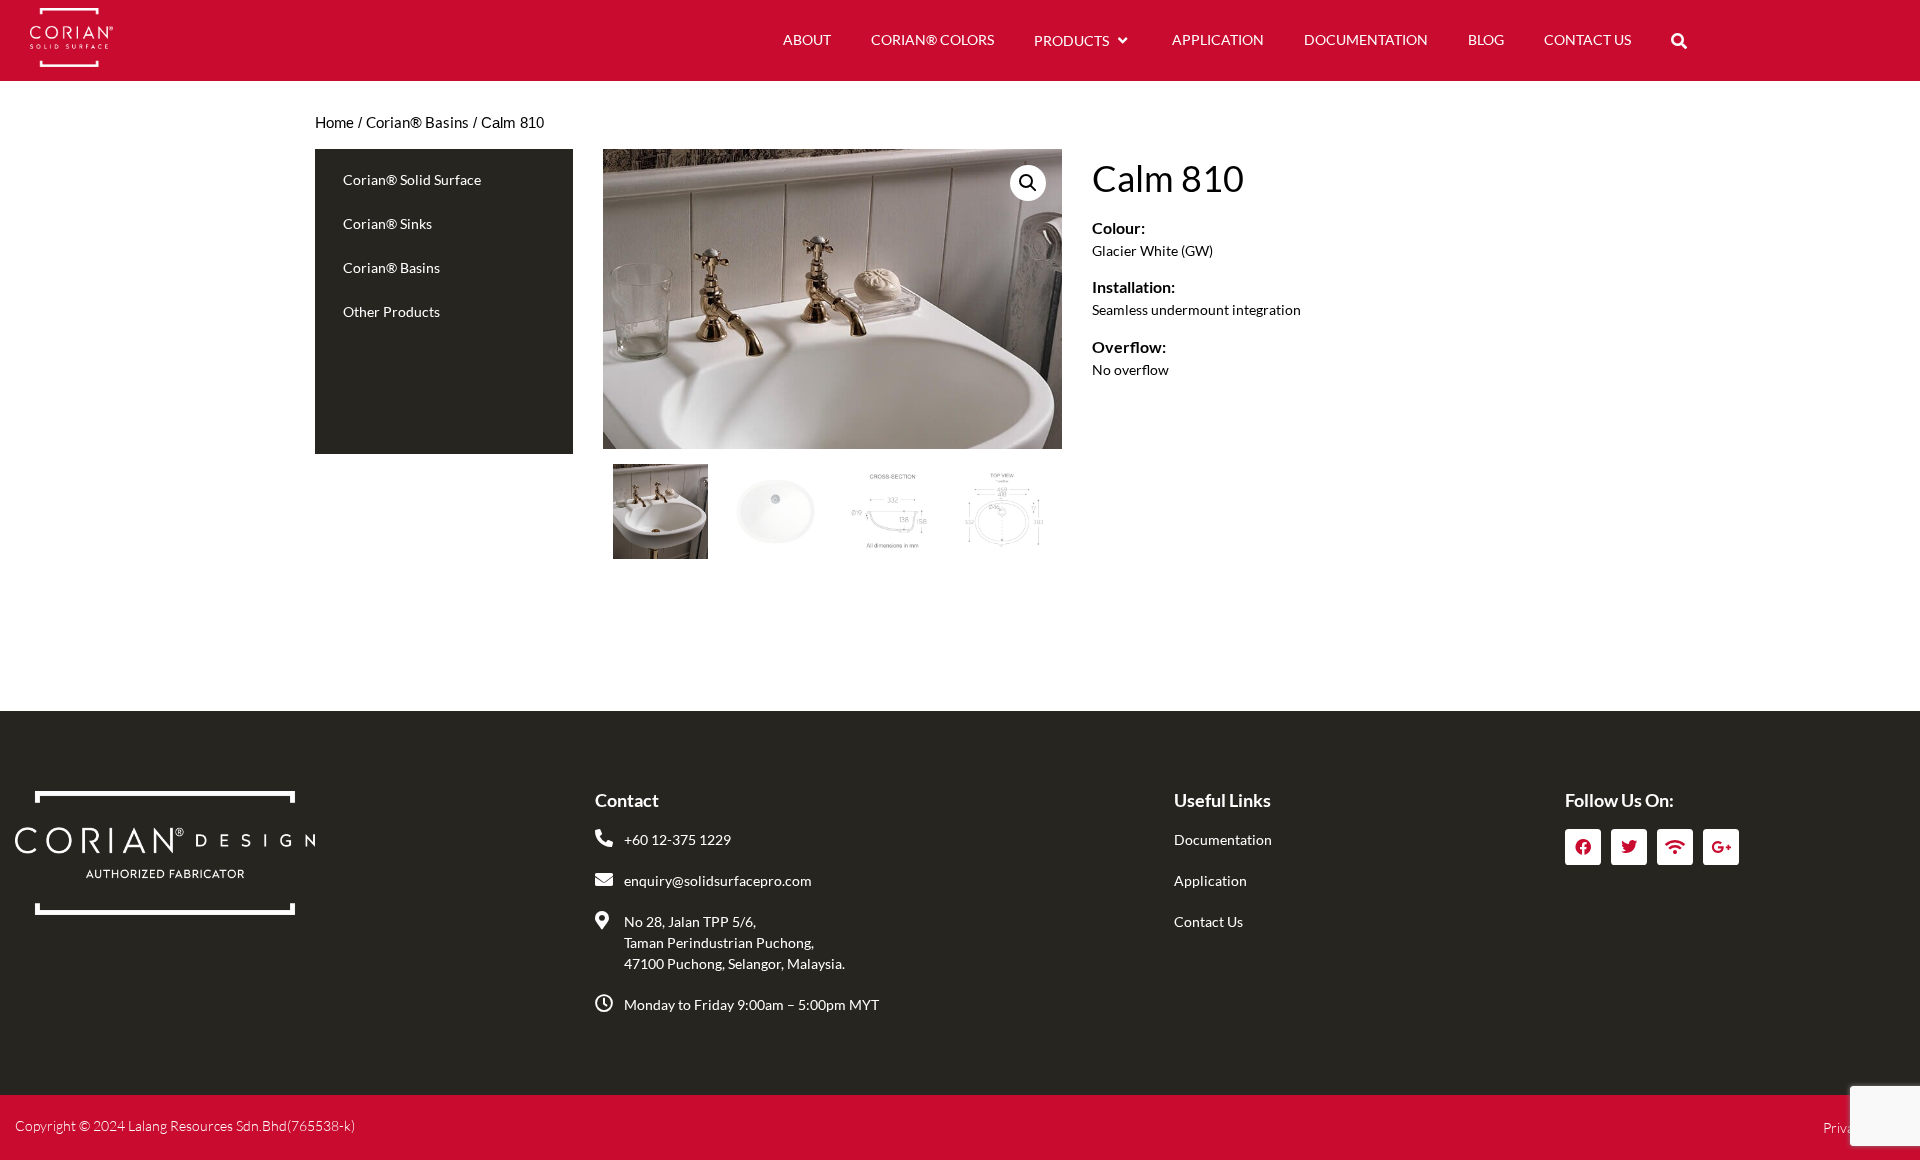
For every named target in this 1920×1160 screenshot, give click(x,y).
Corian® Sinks (387, 223)
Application (1218, 39)
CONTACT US (1587, 39)
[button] (1679, 41)
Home (334, 122)
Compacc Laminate (417, 405)
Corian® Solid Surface (412, 179)
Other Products (391, 311)
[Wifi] (1675, 847)
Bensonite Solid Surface (431, 343)
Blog (1486, 39)
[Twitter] (1629, 847)
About (807, 39)
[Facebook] (1583, 847)
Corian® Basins (417, 122)
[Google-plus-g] (1721, 847)
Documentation (1366, 39)
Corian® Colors (932, 39)
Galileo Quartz (403, 374)
